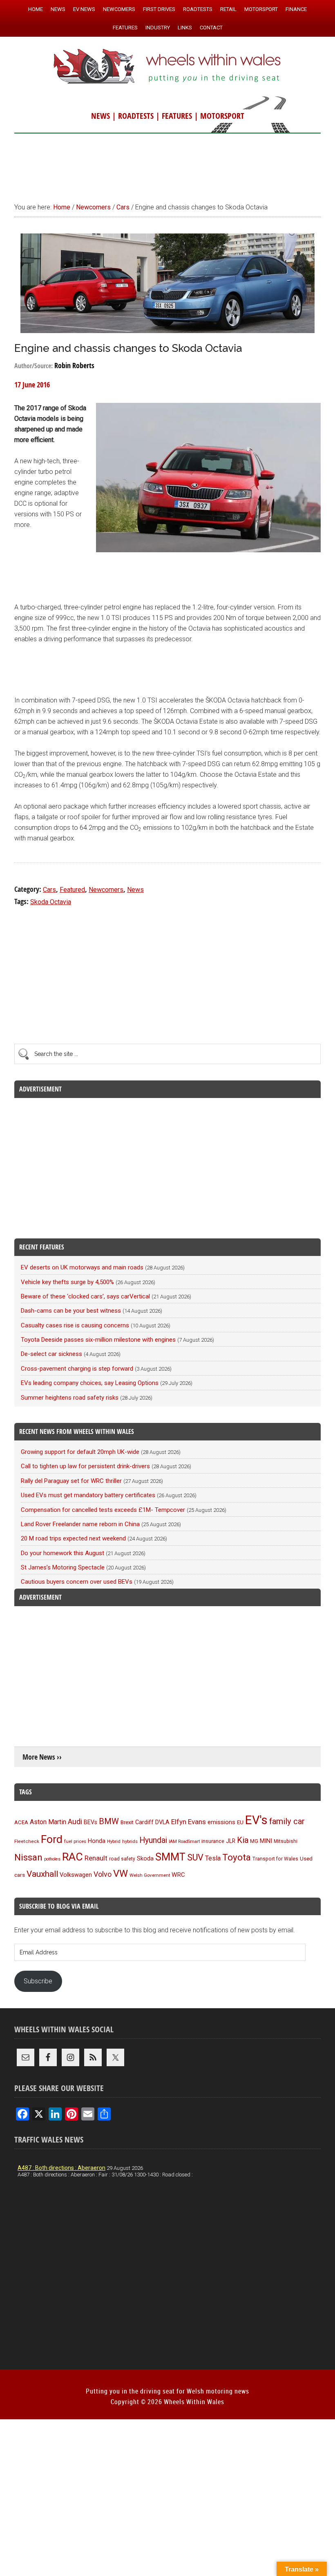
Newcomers (106, 890)
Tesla (213, 1858)
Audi (75, 1821)
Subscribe (38, 1981)
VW (121, 1874)
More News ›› (42, 1757)
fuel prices (75, 1841)
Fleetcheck (27, 1841)
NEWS (100, 116)
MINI (266, 1841)
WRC (178, 1875)
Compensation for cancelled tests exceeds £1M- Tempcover (103, 1510)
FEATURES (177, 116)
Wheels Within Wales (167, 67)
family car (287, 1821)
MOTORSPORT (222, 116)
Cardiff (144, 1822)
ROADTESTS (136, 116)
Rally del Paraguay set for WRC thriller (71, 1481)
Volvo (103, 1874)
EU (240, 1822)
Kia (243, 1840)
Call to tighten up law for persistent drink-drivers (85, 1466)
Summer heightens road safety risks (70, 1398)
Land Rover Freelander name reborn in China (80, 1524)
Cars (49, 890)
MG (254, 1841)
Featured (72, 890)
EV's (256, 1820)
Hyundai (153, 1840)
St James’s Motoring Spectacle (63, 1567)
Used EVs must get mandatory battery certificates (88, 1495)
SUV (195, 1857)
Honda (97, 1841)
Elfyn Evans (189, 1822)
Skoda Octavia (51, 902)
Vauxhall (42, 1874)
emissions (221, 1822)
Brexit (127, 1822)
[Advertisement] (167, 164)
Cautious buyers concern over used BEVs (77, 1582)
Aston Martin (48, 1822)
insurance (213, 1841)
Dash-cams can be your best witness (71, 1311)
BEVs (90, 1822)
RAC (73, 1857)
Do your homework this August (63, 1553)
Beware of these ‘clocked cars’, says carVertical (85, 1296)
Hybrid (114, 1841)
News (135, 890)
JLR (231, 1841)
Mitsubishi (286, 1841)
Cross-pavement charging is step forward (77, 1369)
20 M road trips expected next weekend (73, 1538)
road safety (122, 1859)
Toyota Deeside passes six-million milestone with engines (98, 1340)
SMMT (170, 1857)
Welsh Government (150, 1875)
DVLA (162, 1822)
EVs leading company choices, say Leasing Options (90, 1383)
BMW (109, 1821)
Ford (52, 1839)
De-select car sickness (51, 1354)
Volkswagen (76, 1875)
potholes (52, 1859)
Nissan (28, 1857)
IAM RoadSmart (184, 1841)
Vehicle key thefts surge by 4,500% (67, 1282)
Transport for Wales (275, 1859)
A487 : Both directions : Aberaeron (61, 2168)
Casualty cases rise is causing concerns (75, 1325)
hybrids (130, 1841)
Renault (96, 1858)
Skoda (145, 1858)
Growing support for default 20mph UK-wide (80, 1452)
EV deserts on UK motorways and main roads (82, 1267)
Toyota (237, 1857)
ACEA (21, 1822)
